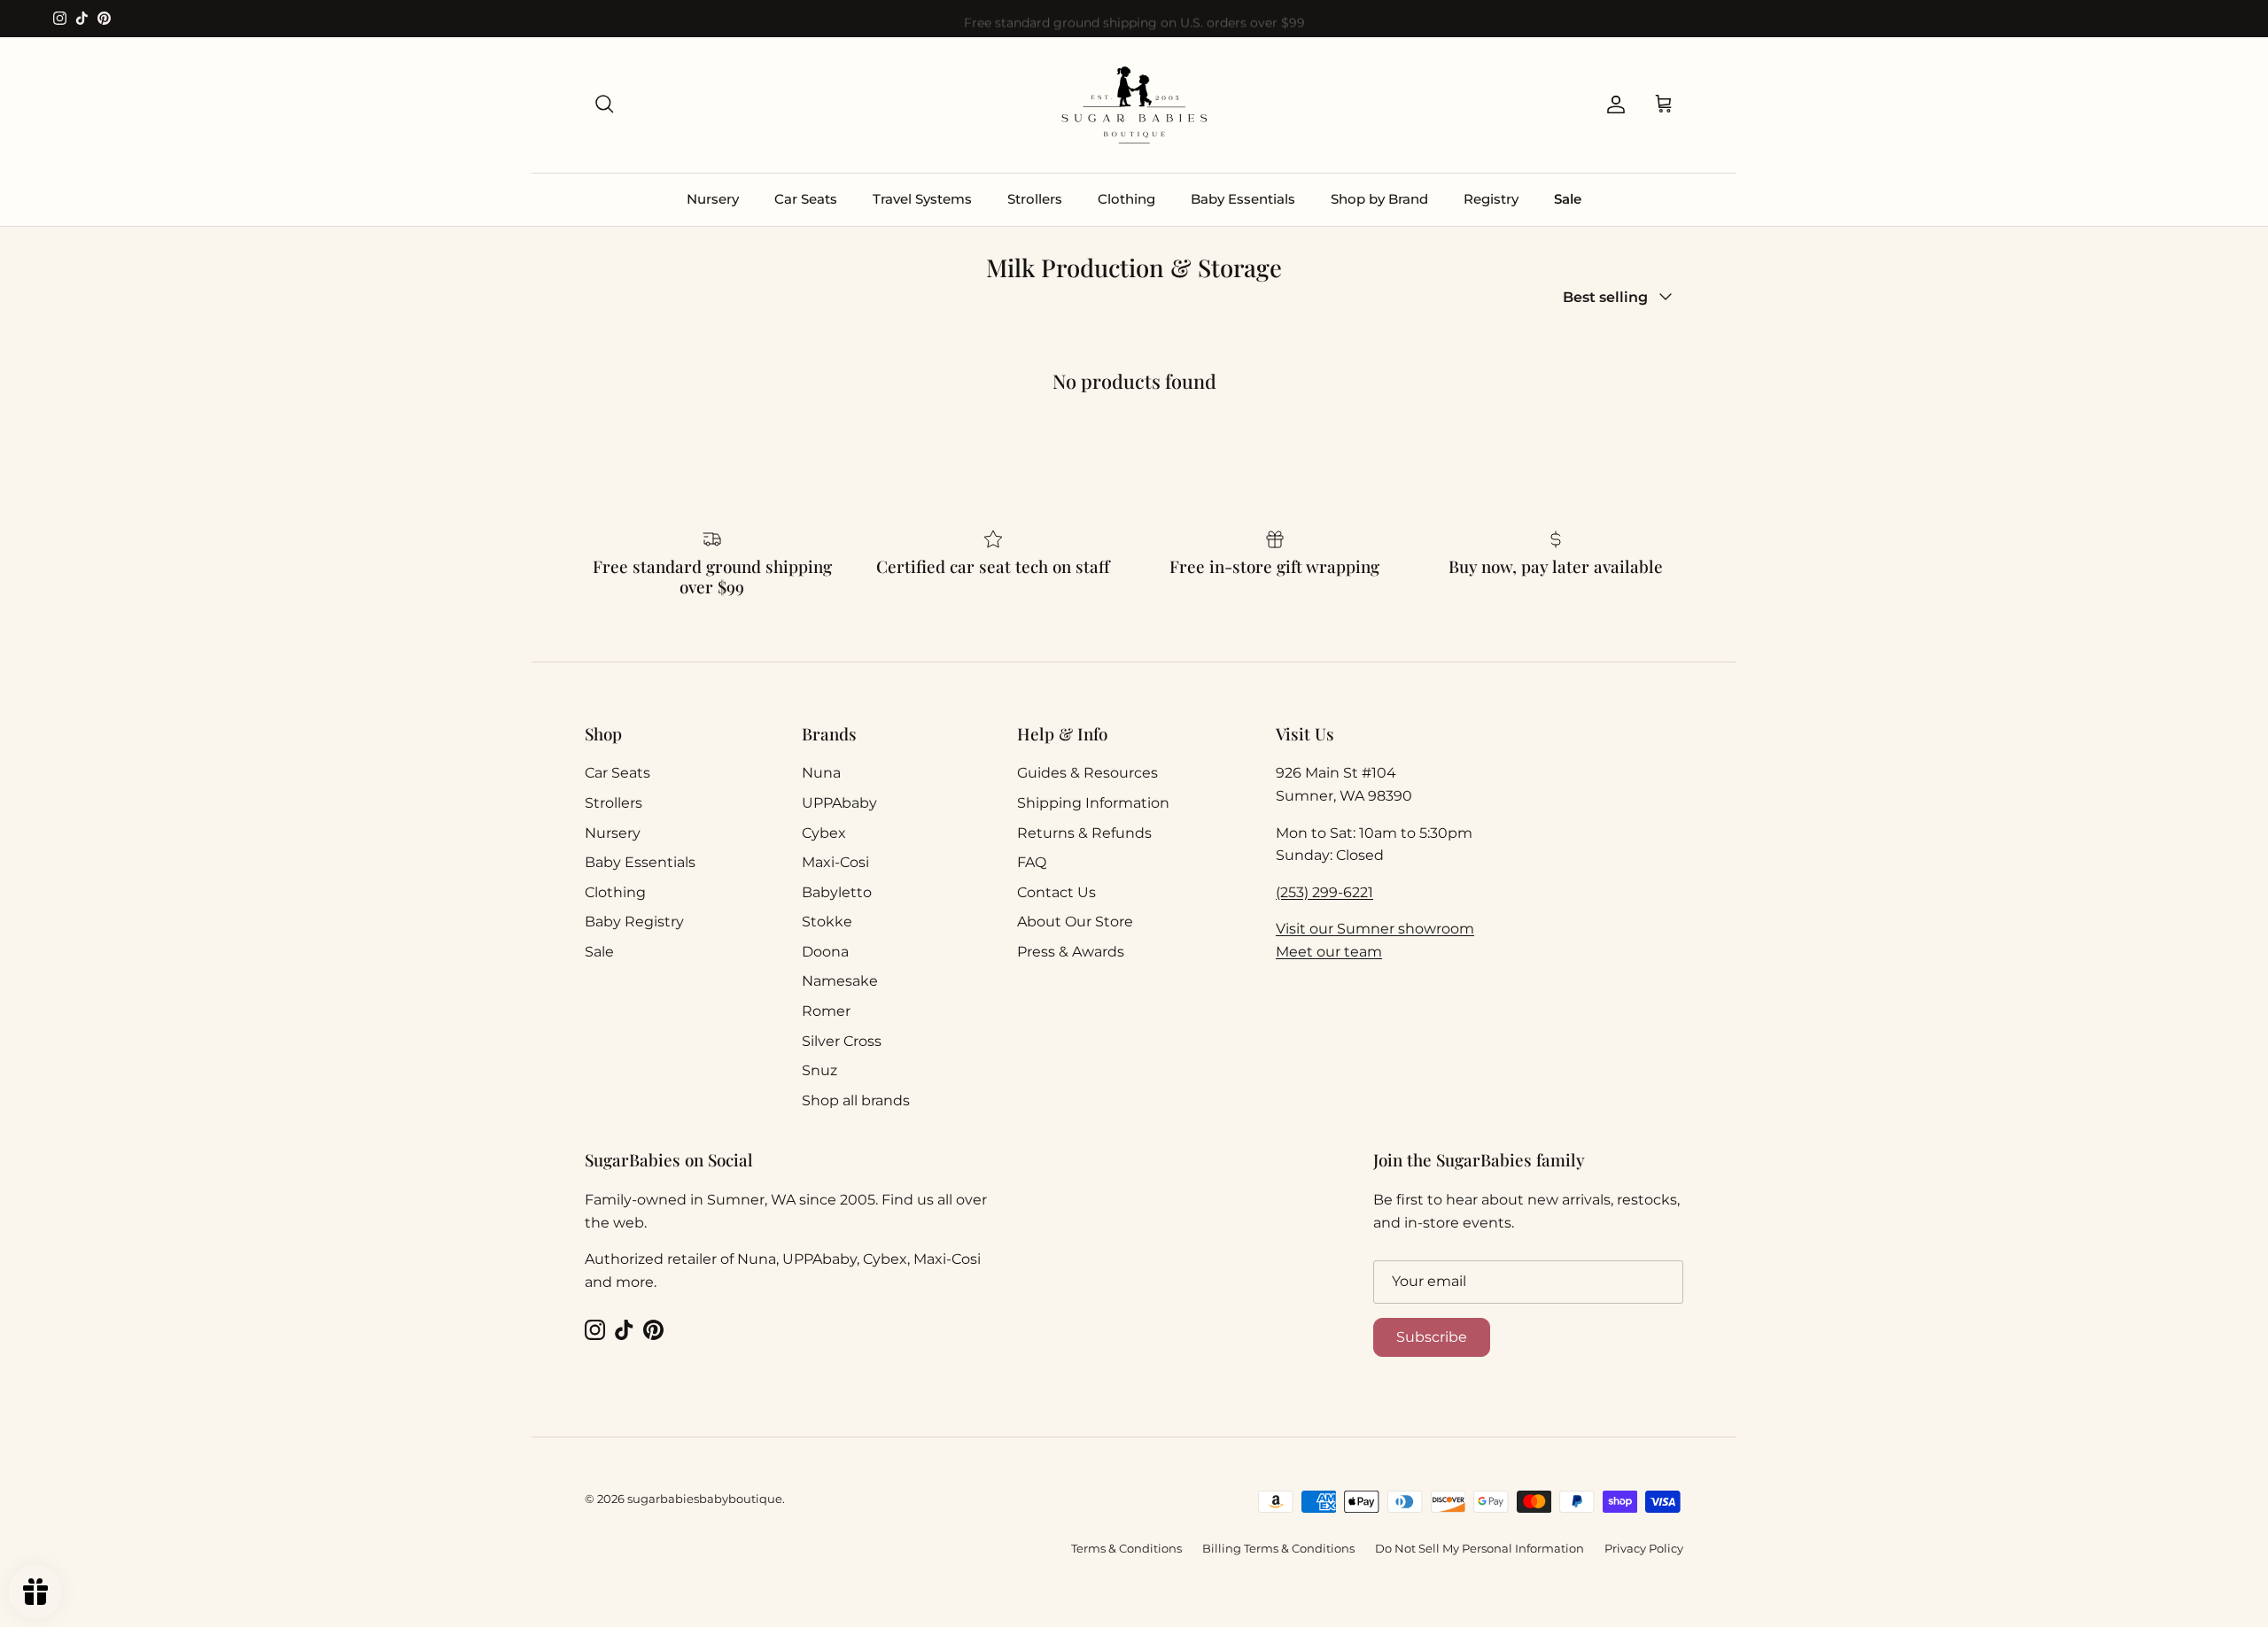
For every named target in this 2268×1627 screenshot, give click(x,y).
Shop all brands (856, 1100)
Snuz (819, 1070)
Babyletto (837, 892)
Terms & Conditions (1126, 1548)
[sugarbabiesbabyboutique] (1134, 105)
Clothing (1126, 199)
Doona (825, 952)
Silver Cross (842, 1041)
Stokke (827, 922)
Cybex (824, 833)
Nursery (713, 199)
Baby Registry (634, 922)
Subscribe (1432, 1337)
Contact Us (1056, 892)
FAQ (1032, 862)
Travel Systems (922, 199)
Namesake (840, 981)
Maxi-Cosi (835, 862)
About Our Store (1075, 922)
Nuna (821, 773)
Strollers (1035, 199)
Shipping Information (1093, 803)
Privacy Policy (1644, 1548)
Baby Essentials (1243, 199)
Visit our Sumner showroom (1375, 929)
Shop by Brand (1379, 199)
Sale (1568, 199)
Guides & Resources (1087, 773)
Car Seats (806, 199)
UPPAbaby (839, 803)
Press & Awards (1071, 952)
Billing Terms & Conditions (1278, 1548)
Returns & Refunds (1084, 833)
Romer (826, 1011)
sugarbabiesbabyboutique (705, 1499)
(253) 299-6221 (1324, 892)
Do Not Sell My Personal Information (1480, 1548)
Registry (1491, 199)
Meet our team (1329, 952)
